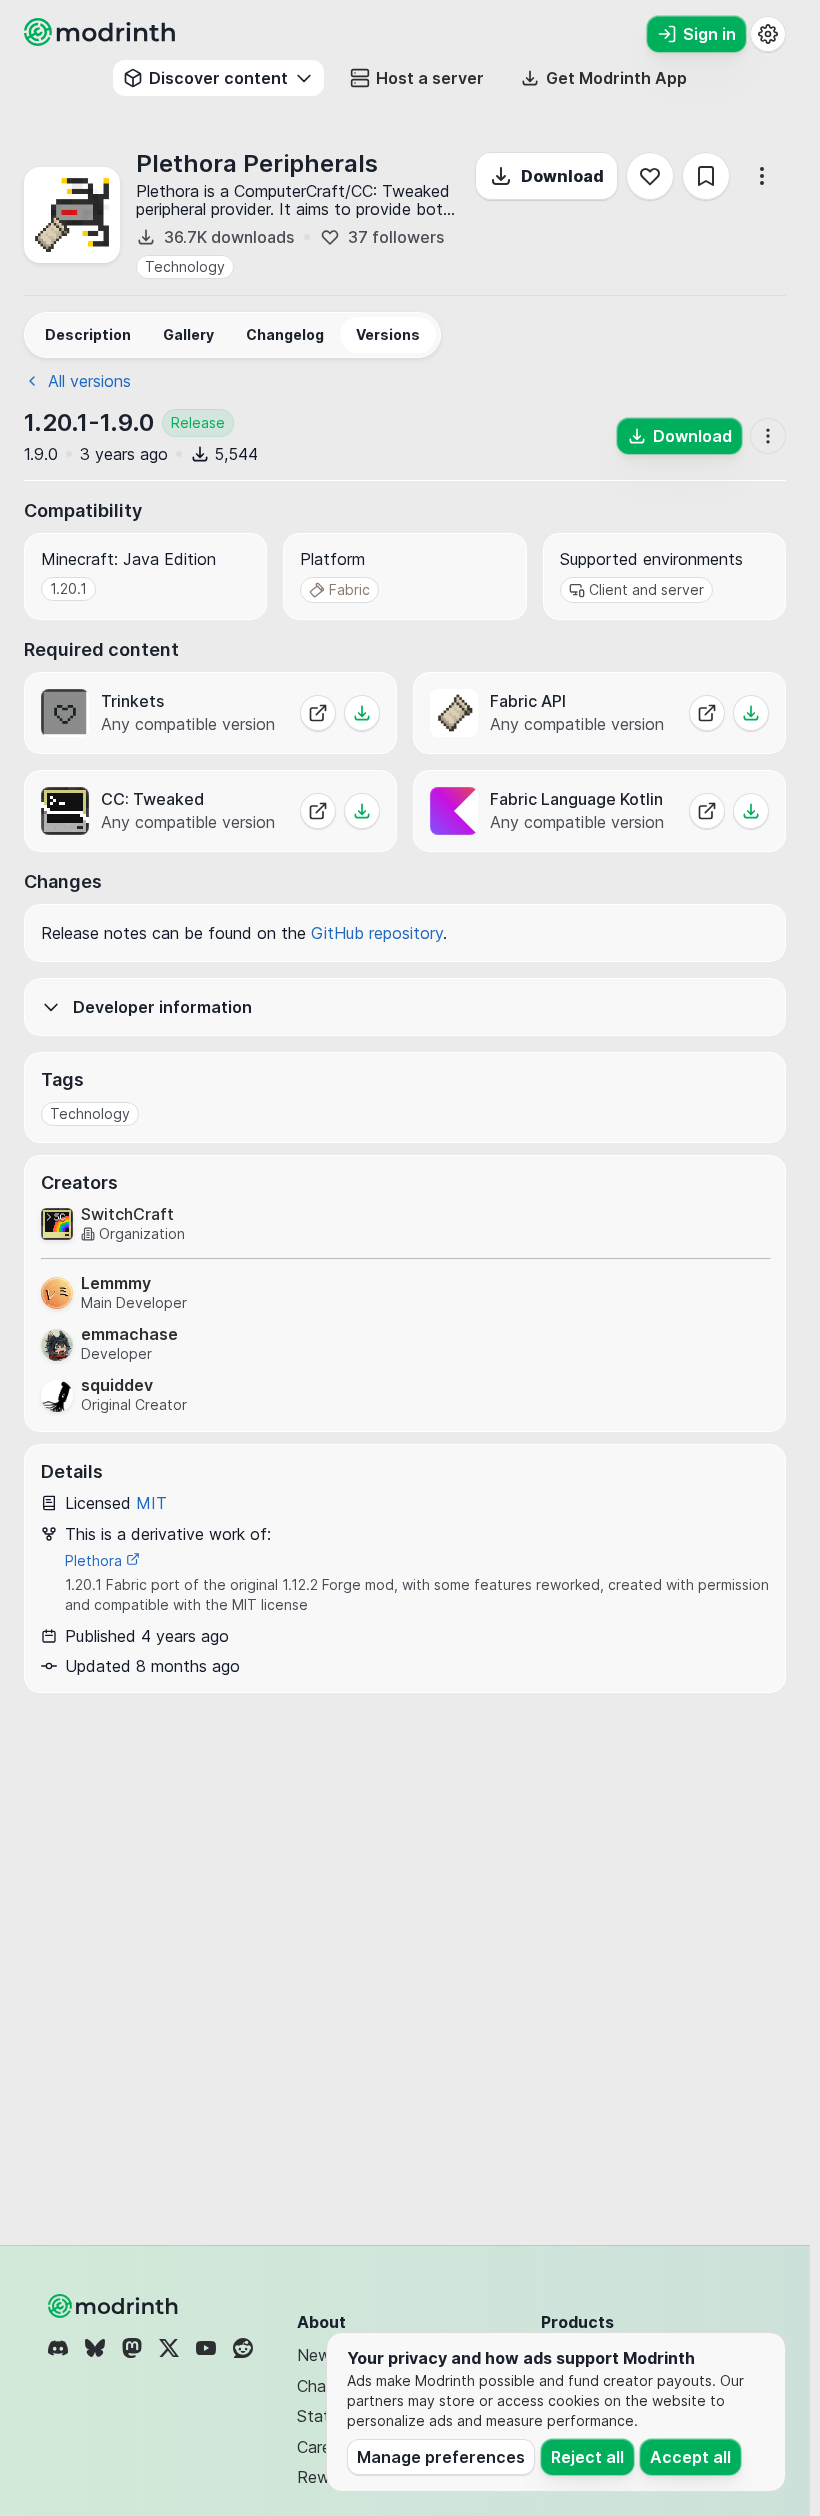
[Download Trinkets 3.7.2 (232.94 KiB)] (362, 713)
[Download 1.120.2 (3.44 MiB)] (362, 811)
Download (562, 176)
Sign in (709, 34)
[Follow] (650, 176)
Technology (185, 266)
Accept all (690, 2457)
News (318, 2355)
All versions (89, 381)
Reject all (587, 2457)
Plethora (95, 1560)
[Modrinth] (115, 2306)
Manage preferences (441, 2457)
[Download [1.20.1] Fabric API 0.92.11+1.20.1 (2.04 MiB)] (751, 713)
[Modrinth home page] (102, 40)
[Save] (706, 176)
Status (321, 2416)
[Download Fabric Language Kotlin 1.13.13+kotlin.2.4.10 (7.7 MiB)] (751, 811)
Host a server (430, 78)
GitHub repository (377, 933)
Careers (325, 2447)
